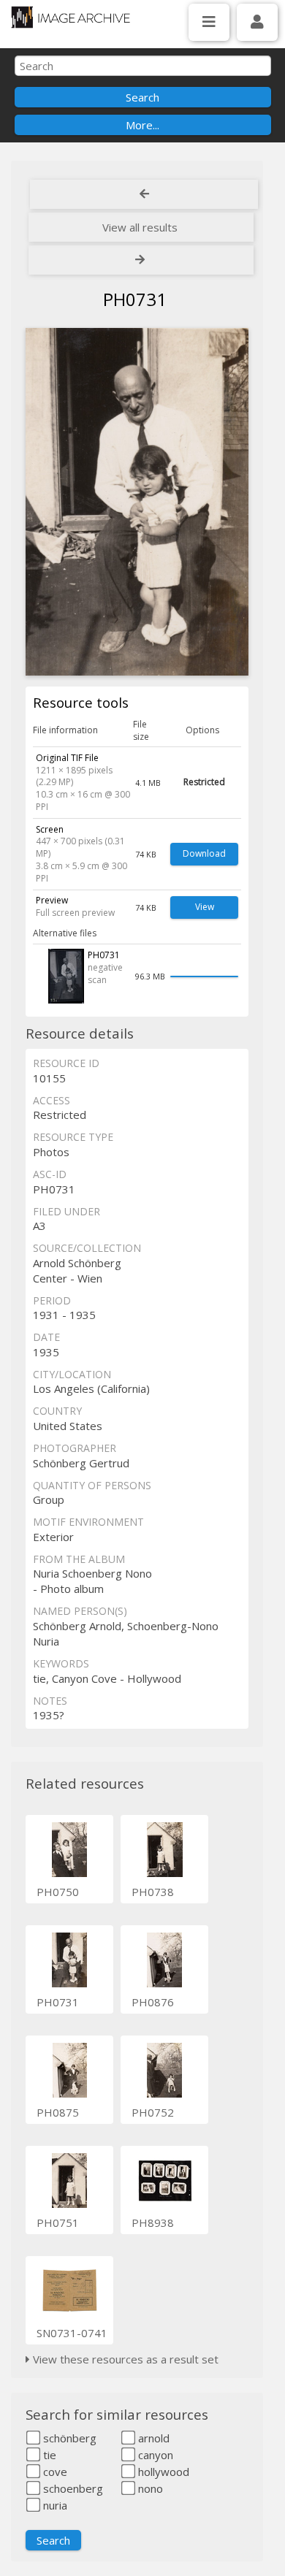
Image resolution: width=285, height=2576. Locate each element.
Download (204, 853)
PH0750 (58, 1892)
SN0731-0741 (72, 2333)
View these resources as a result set (124, 2359)
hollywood (162, 2472)
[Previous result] (144, 194)
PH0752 (153, 2112)
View (205, 907)
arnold (152, 2438)
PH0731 (58, 2002)
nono (149, 2488)
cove (54, 2472)
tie (48, 2455)
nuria (54, 2505)
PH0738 (153, 1892)
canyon (154, 2455)
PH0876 (153, 2002)
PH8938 (153, 2223)
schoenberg (72, 2488)
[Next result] (141, 260)
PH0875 (58, 2112)
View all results (140, 227)
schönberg (68, 2438)
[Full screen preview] (137, 502)
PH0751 (58, 2223)
